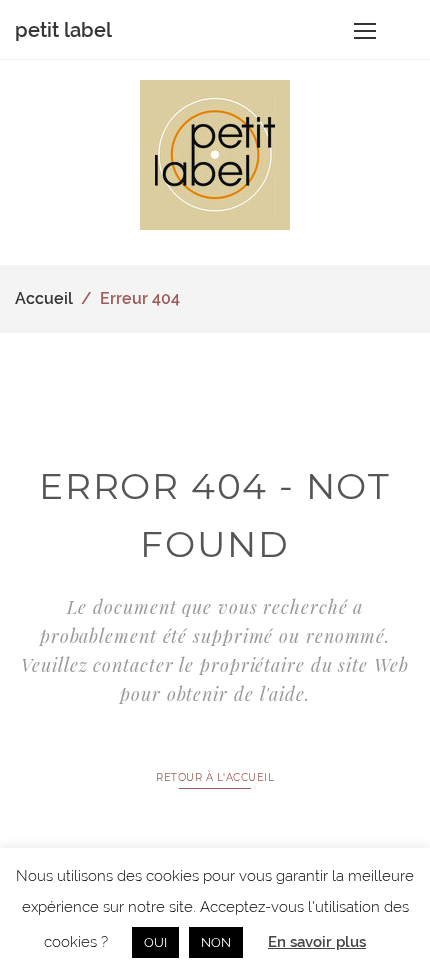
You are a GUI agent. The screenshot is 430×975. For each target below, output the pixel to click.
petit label (63, 30)
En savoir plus (317, 942)
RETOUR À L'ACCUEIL (215, 777)
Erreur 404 (140, 298)
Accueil (44, 298)
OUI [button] (155, 942)
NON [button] (216, 942)
